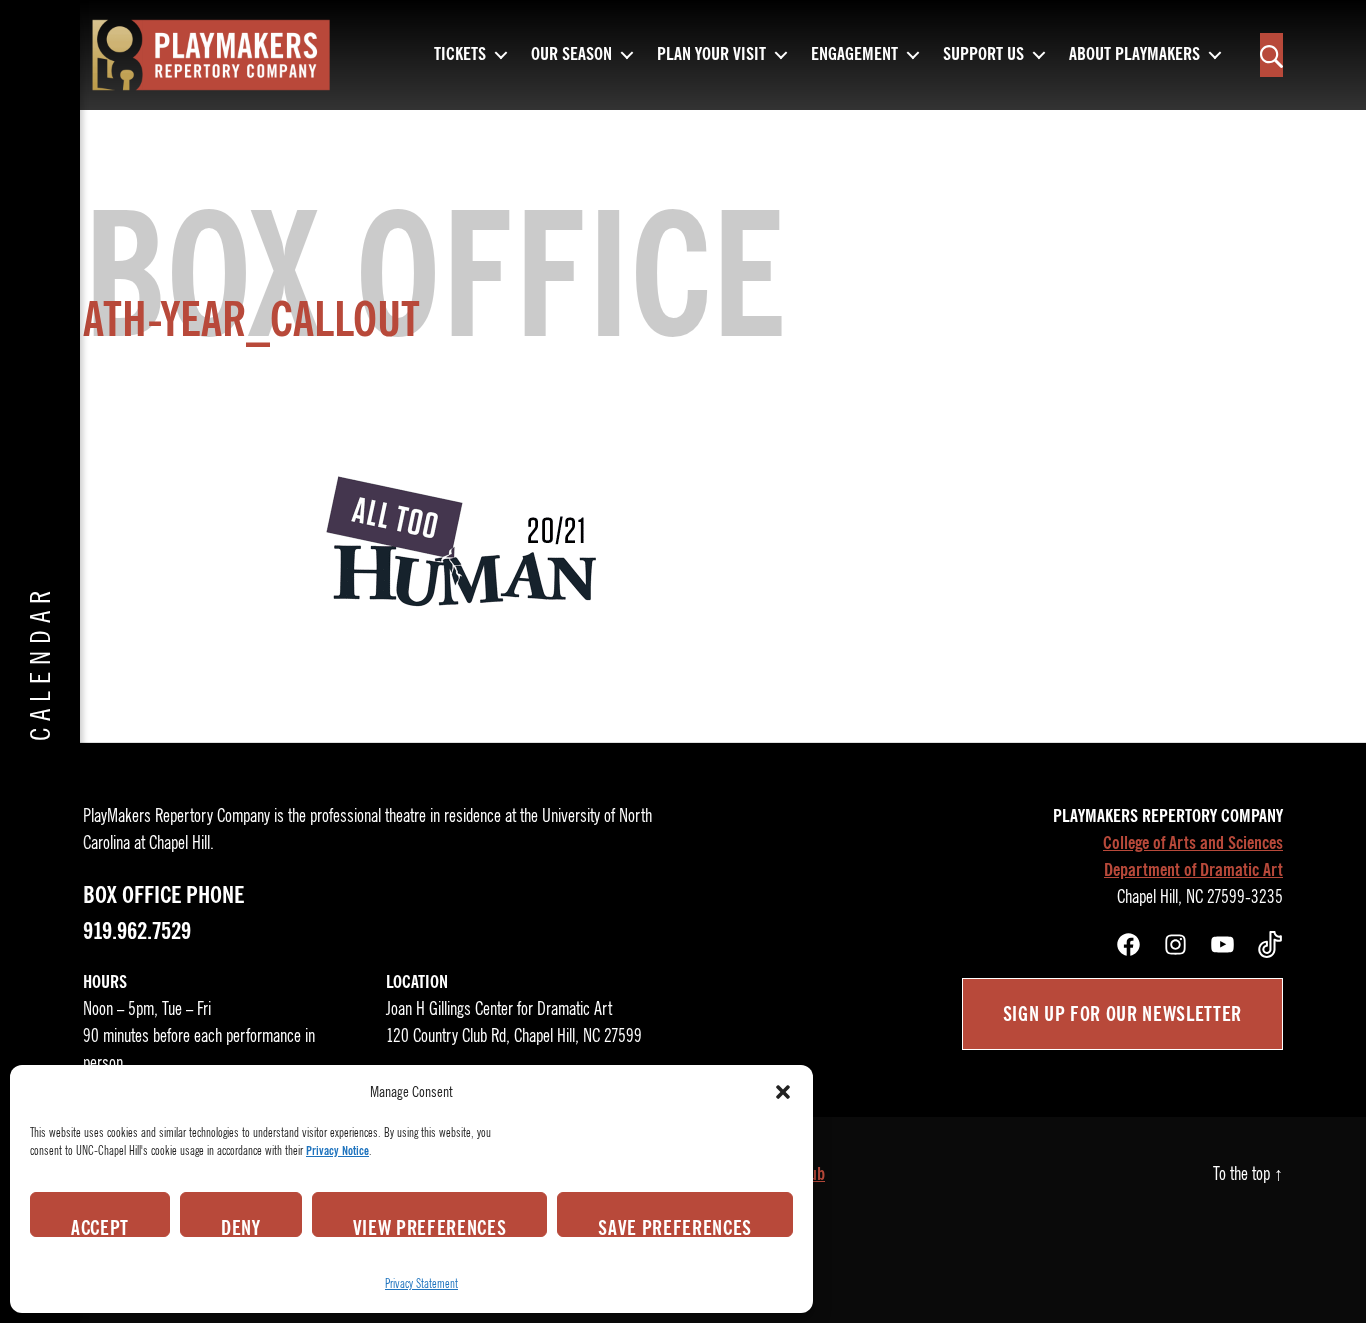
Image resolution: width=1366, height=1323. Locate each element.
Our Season (571, 55)
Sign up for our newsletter (1122, 1014)
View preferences (430, 1226)
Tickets (460, 55)
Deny (241, 1226)
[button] (783, 1092)
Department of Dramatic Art (1193, 870)
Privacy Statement (421, 1283)
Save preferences (675, 1226)
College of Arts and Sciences (1193, 843)
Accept (100, 1226)
